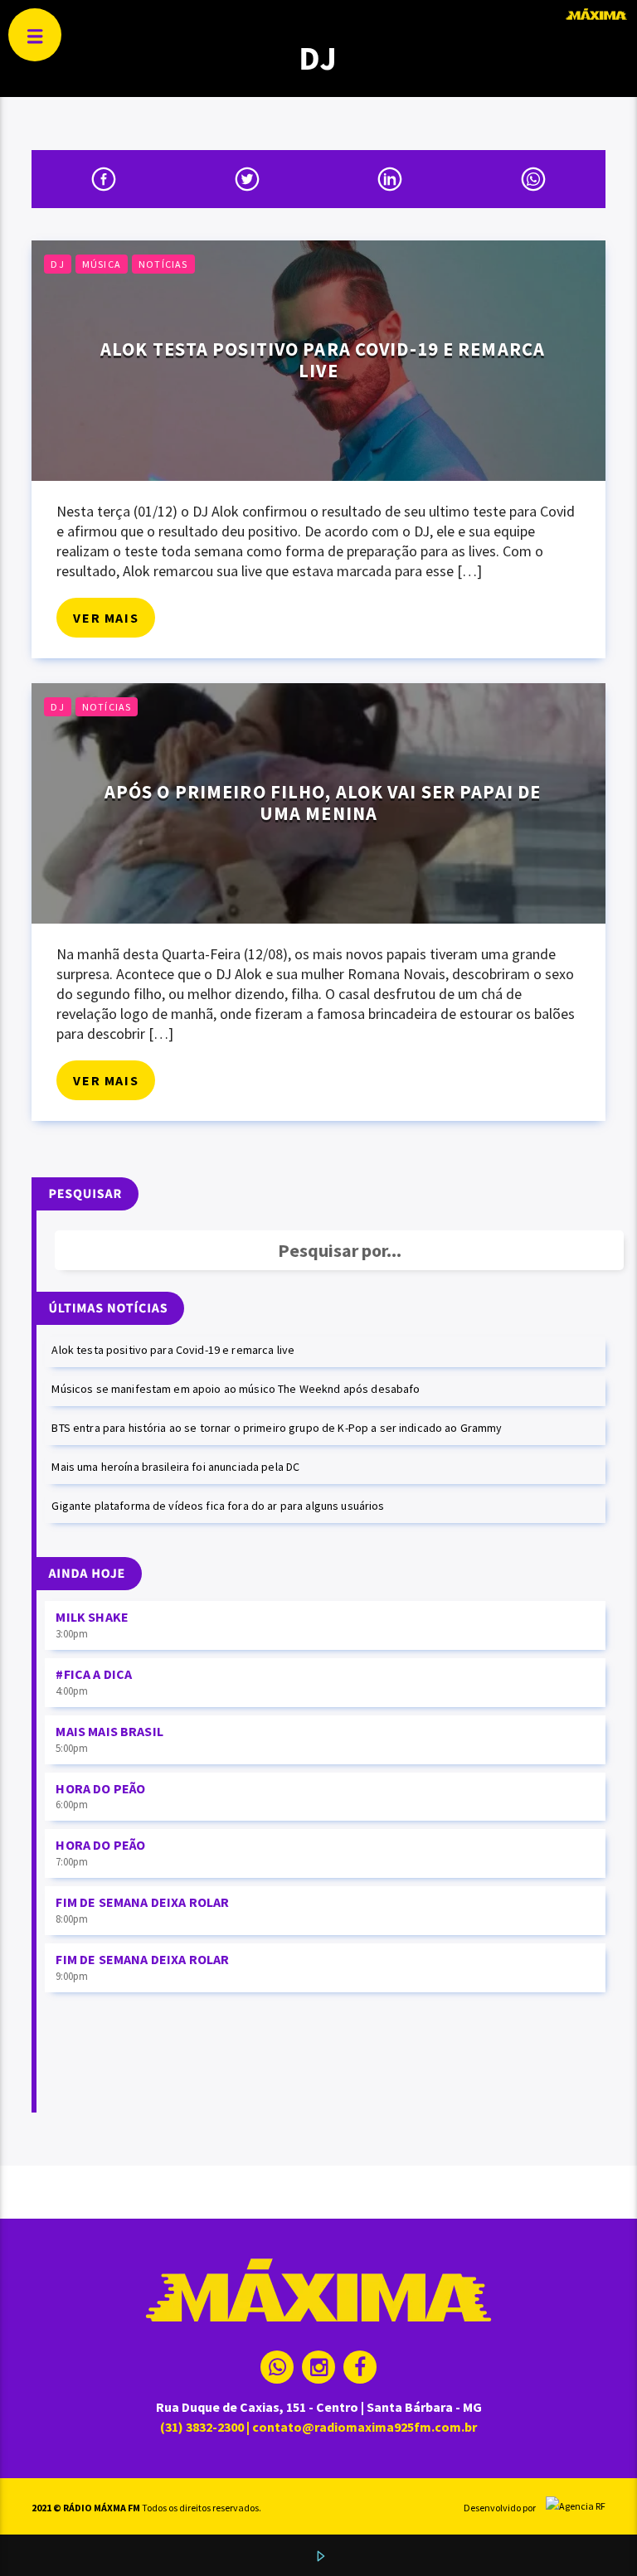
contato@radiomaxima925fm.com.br (365, 2427)
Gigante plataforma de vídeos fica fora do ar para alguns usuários (218, 1506)
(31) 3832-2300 (202, 2427)
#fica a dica (94, 1674)
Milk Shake (92, 1617)
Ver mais (106, 618)
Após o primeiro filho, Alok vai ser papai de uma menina (323, 803)
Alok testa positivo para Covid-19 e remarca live (323, 360)
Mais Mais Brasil (109, 1731)
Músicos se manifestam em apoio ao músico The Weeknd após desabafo (236, 1389)
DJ (57, 264)
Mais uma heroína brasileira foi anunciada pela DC (175, 1467)
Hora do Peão (100, 1788)
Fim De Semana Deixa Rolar (142, 1902)
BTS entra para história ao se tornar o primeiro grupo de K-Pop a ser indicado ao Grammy (277, 1428)
